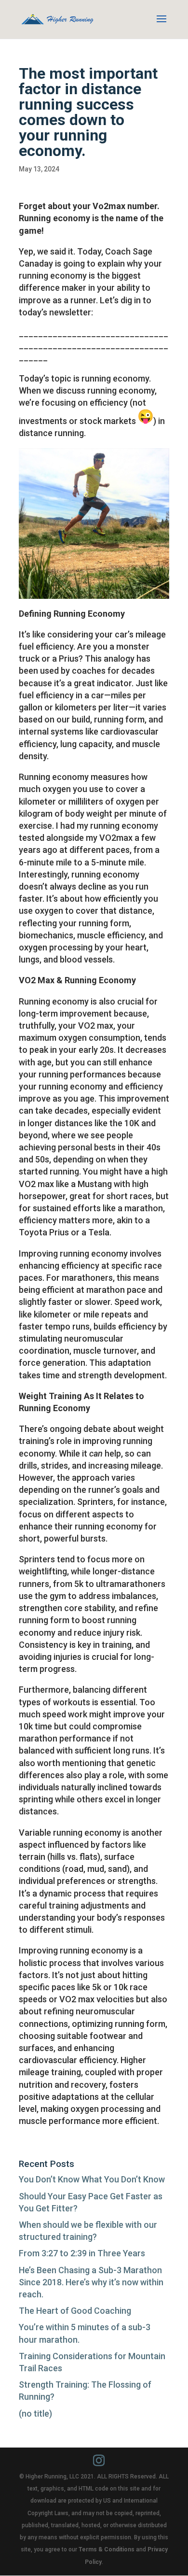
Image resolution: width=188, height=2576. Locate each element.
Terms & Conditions (107, 2549)
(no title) (35, 2413)
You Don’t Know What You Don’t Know (92, 2179)
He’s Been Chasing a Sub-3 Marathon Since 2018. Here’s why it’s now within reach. (91, 2282)
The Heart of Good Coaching (75, 2311)
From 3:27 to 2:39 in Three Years (82, 2253)
